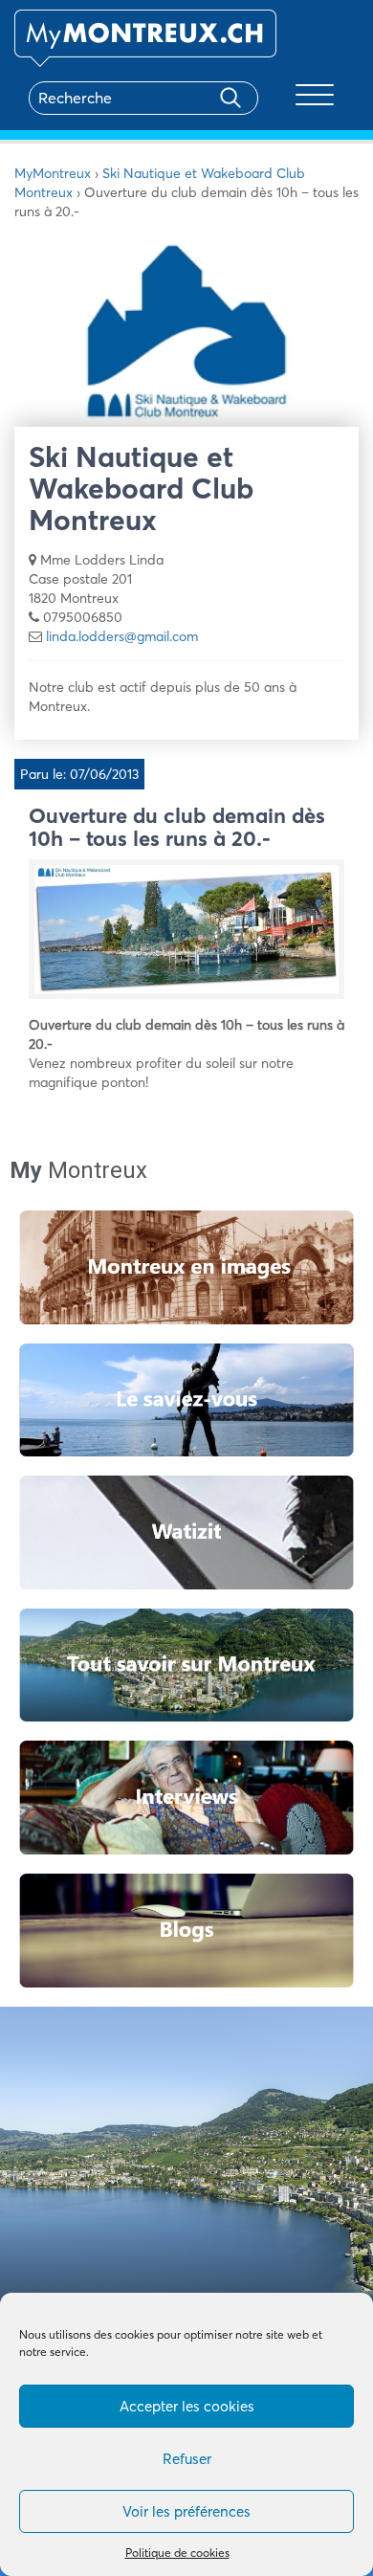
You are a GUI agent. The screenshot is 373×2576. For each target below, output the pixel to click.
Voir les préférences (186, 2511)
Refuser (187, 2459)
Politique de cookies (177, 2553)
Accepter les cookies (187, 2406)
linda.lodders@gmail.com (122, 636)
